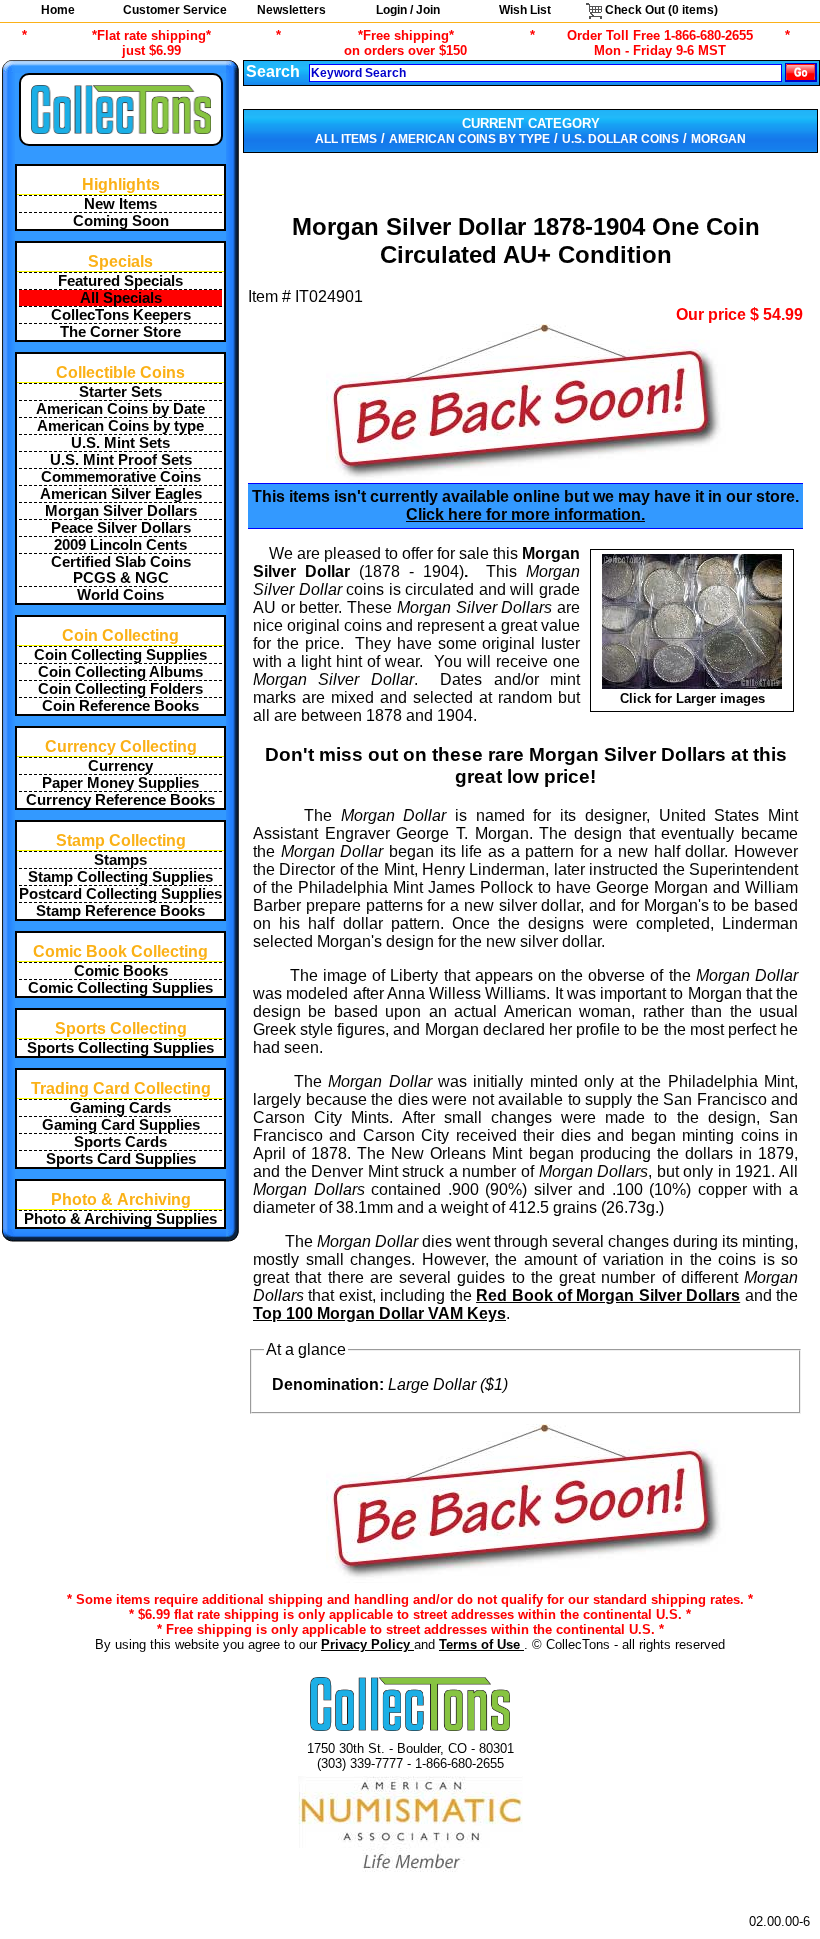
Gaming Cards (120, 1108)
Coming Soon (121, 221)
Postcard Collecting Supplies (120, 894)
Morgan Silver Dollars (121, 511)
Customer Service (175, 10)
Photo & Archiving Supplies (120, 1219)
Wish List (525, 10)
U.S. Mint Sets (120, 443)
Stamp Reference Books (120, 911)
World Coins (120, 595)
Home (58, 10)
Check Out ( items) (660, 10)
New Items (120, 204)
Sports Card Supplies (121, 1159)
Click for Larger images (692, 698)
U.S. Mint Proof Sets (121, 460)
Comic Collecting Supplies (120, 988)
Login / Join (408, 10)
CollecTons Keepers (121, 315)
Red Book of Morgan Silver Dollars (608, 1295)
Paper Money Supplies (120, 783)
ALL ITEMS (346, 139)
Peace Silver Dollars (121, 528)
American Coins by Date (120, 409)
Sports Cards (120, 1142)
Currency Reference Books (120, 800)
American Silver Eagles (121, 494)
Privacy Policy (367, 1644)
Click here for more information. (525, 514)
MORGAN (718, 139)
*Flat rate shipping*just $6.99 (151, 43)
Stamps (120, 860)
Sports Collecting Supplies (120, 1048)
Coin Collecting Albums (120, 672)
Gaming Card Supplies (121, 1125)
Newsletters (291, 10)
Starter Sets (120, 392)
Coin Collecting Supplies (120, 655)
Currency (120, 766)
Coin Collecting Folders (120, 689)
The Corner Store (120, 332)
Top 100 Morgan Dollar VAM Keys (379, 1313)
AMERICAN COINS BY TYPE (469, 139)
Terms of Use (481, 1644)
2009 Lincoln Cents (120, 545)
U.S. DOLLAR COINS (620, 139)
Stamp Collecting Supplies (120, 877)
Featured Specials (120, 281)
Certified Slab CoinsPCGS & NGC (121, 570)
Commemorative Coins (121, 477)
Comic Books (121, 971)
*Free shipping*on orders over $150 (405, 43)
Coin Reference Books (120, 706)
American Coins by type (120, 426)
